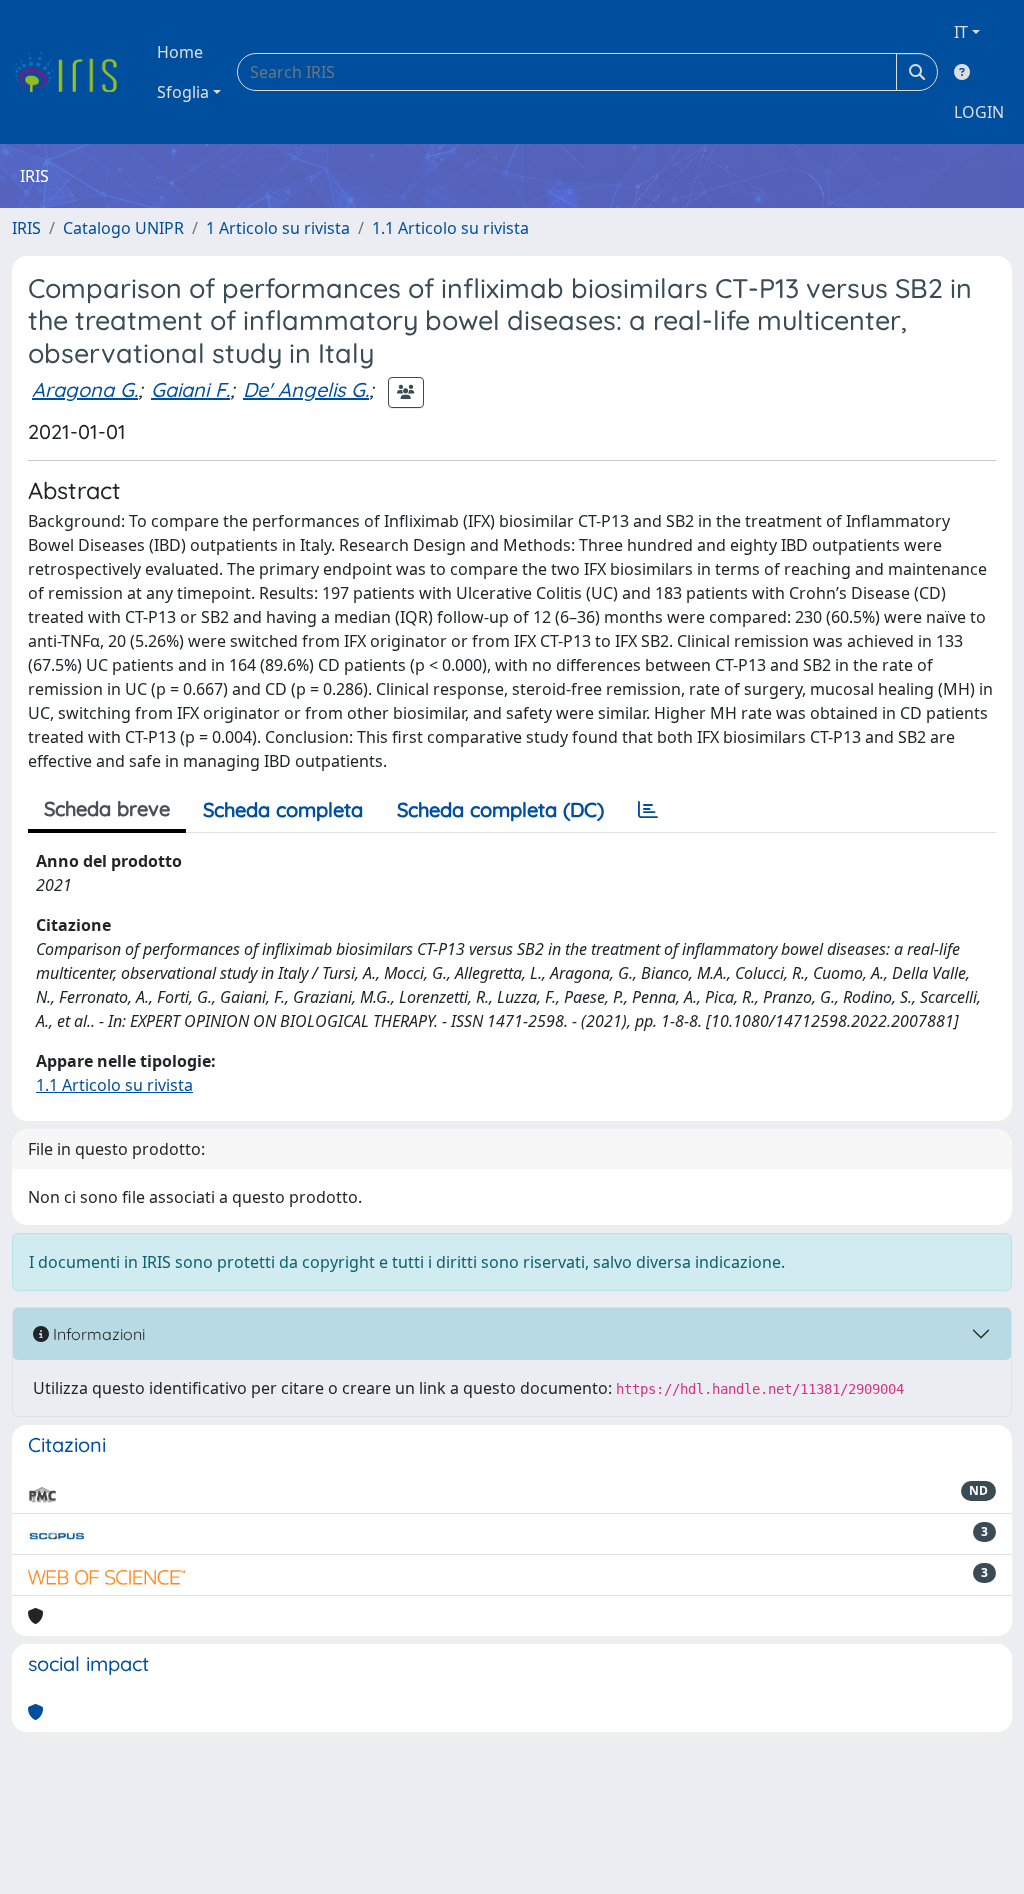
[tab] (648, 810)
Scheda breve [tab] (107, 808)
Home (180, 52)
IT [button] (961, 32)
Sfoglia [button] (183, 92)
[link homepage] (72, 72)
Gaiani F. (190, 389)
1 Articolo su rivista (278, 228)
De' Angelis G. (306, 389)
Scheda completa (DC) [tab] (500, 809)
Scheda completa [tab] (283, 809)
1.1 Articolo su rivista (450, 228)
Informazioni (97, 1334)
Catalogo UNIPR (123, 228)
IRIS (26, 228)
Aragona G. (85, 389)
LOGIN (979, 112)
